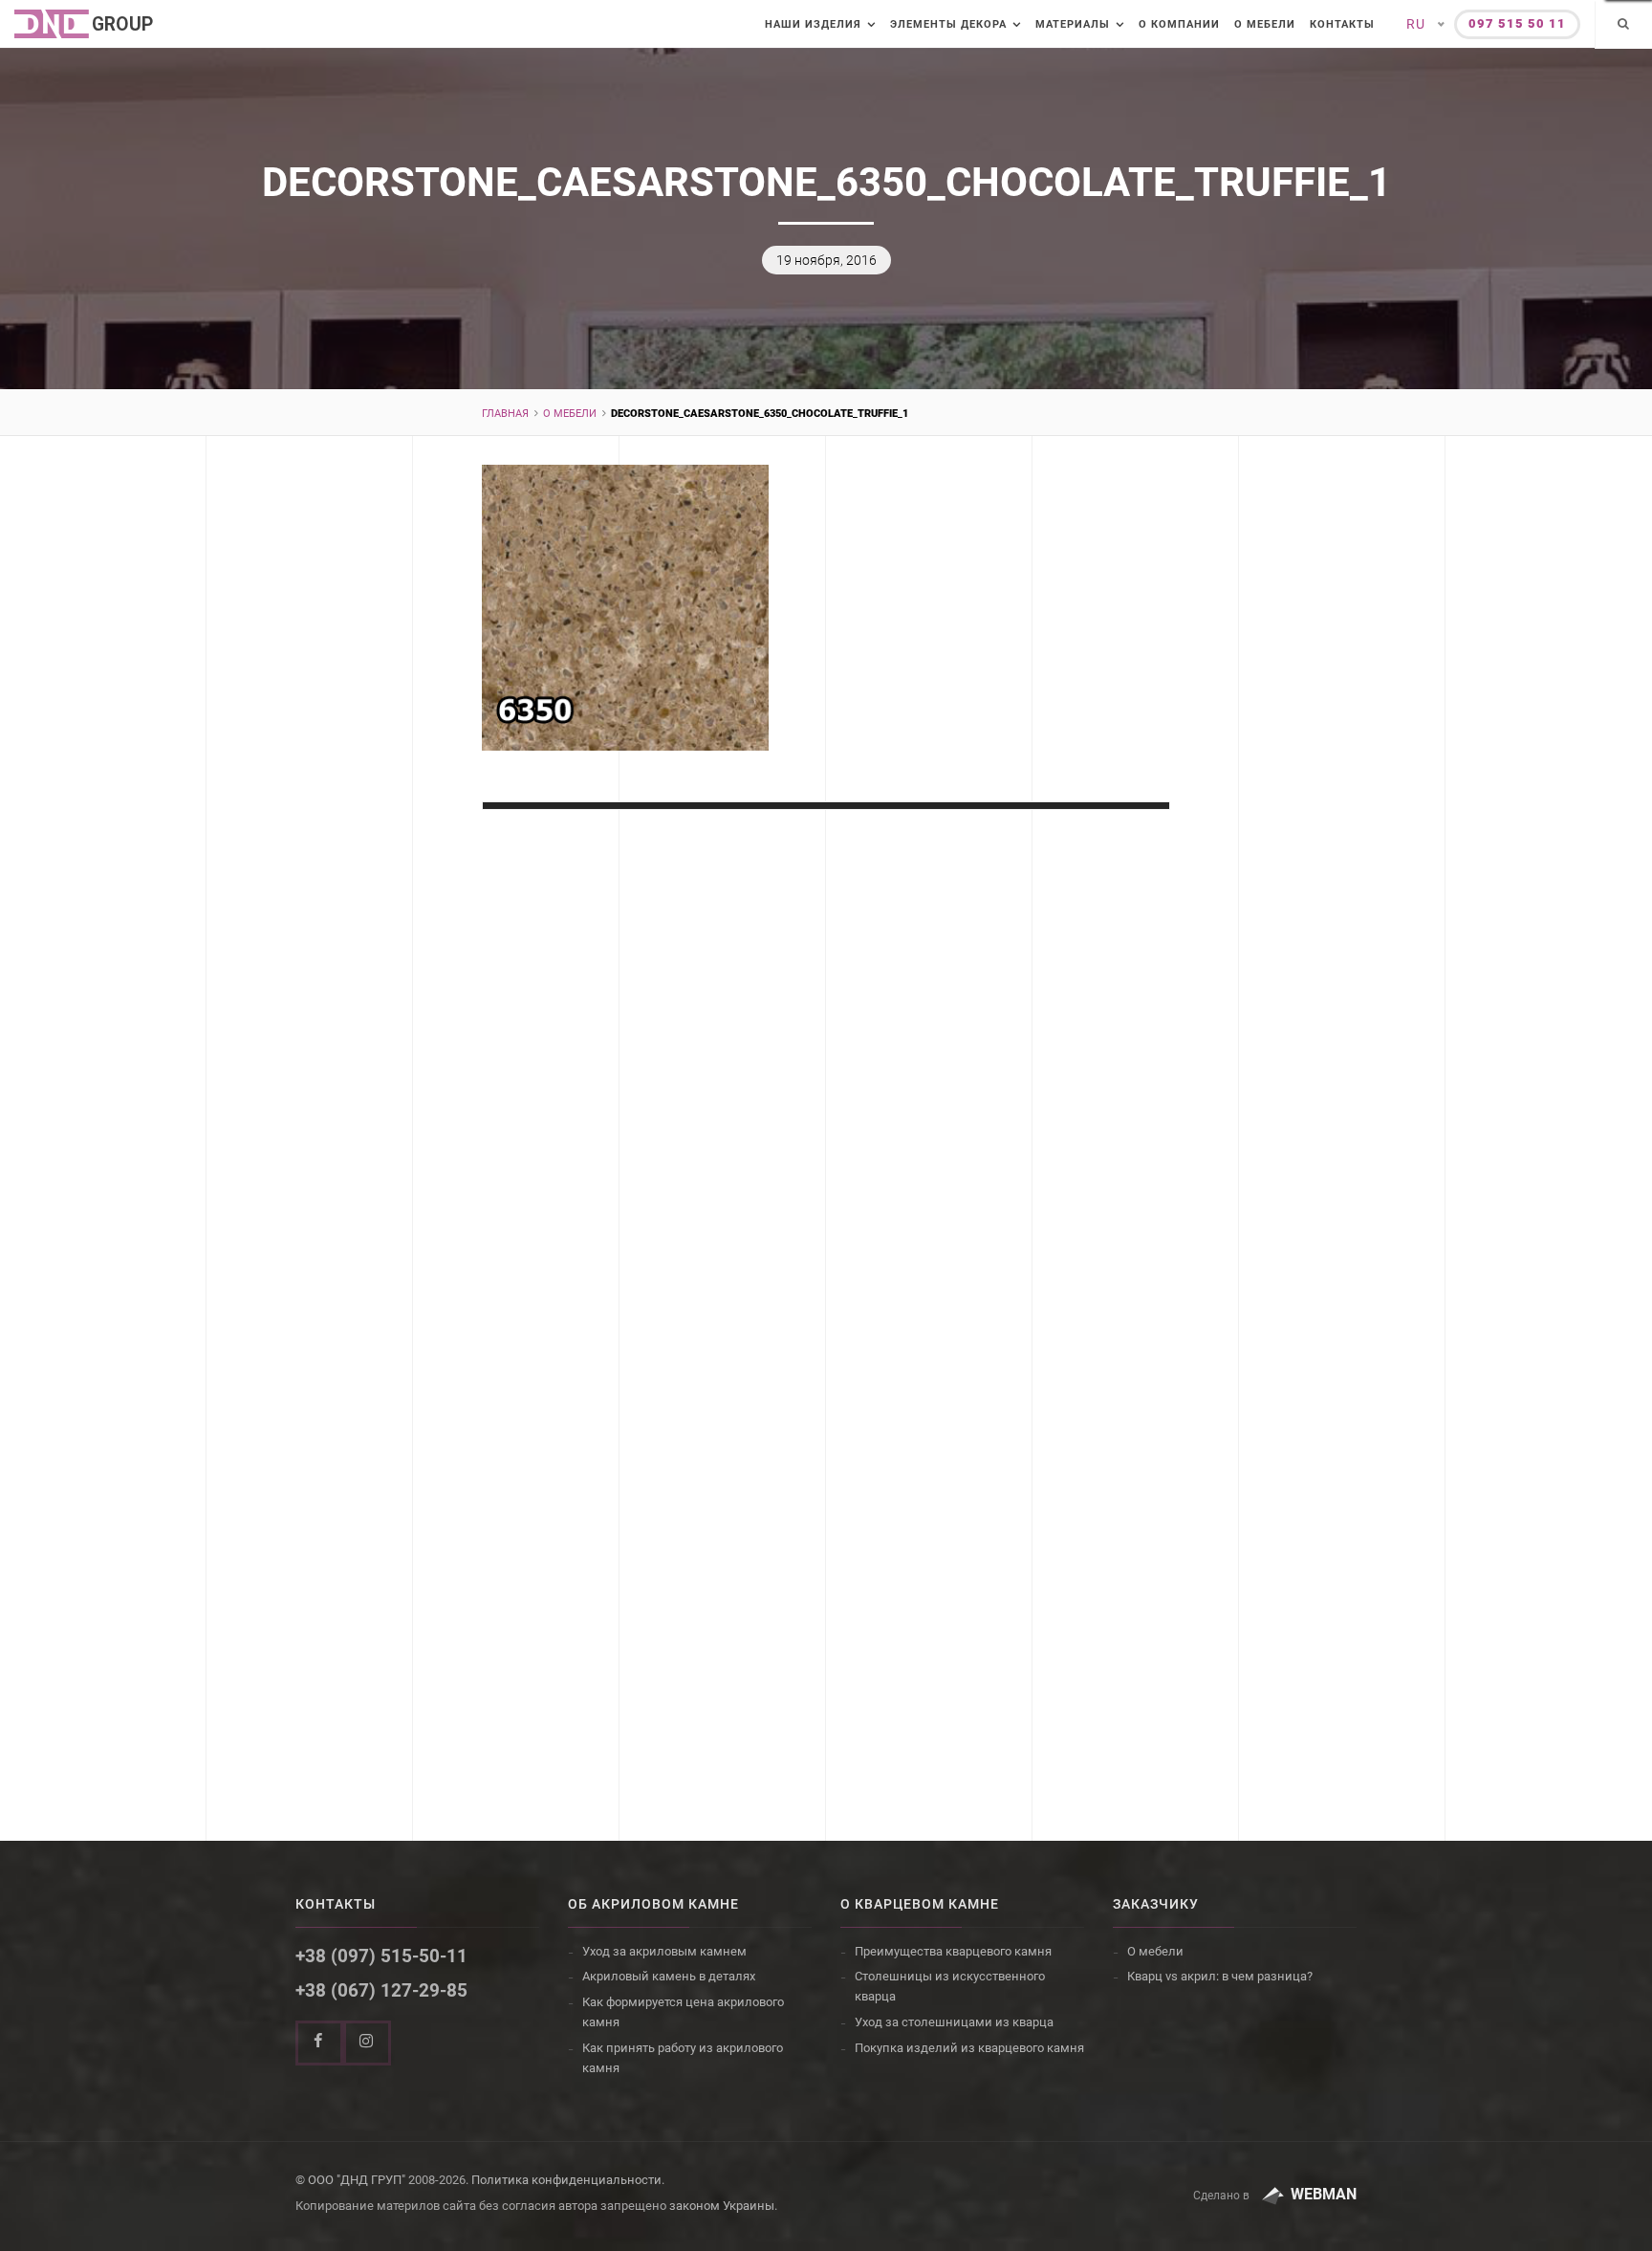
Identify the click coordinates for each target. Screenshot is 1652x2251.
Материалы (1073, 24)
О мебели (1265, 24)
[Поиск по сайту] (1623, 25)
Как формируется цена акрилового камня (683, 2012)
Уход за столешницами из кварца (954, 2022)
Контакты (1342, 24)
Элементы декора (948, 24)
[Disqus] (826, 1106)
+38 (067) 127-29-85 (381, 1990)
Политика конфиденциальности (566, 2180)
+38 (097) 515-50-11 (381, 1956)
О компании (1179, 24)
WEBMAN (1324, 2194)
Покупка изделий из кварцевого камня (969, 2048)
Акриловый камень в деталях (669, 1976)
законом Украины (722, 2206)
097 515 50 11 (1517, 23)
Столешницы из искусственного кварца (950, 1986)
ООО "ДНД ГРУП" (357, 2180)
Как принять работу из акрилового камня (683, 2058)
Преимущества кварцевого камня (953, 1951)
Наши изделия (813, 24)
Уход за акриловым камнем (664, 1951)
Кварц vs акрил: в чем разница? (1220, 1976)
